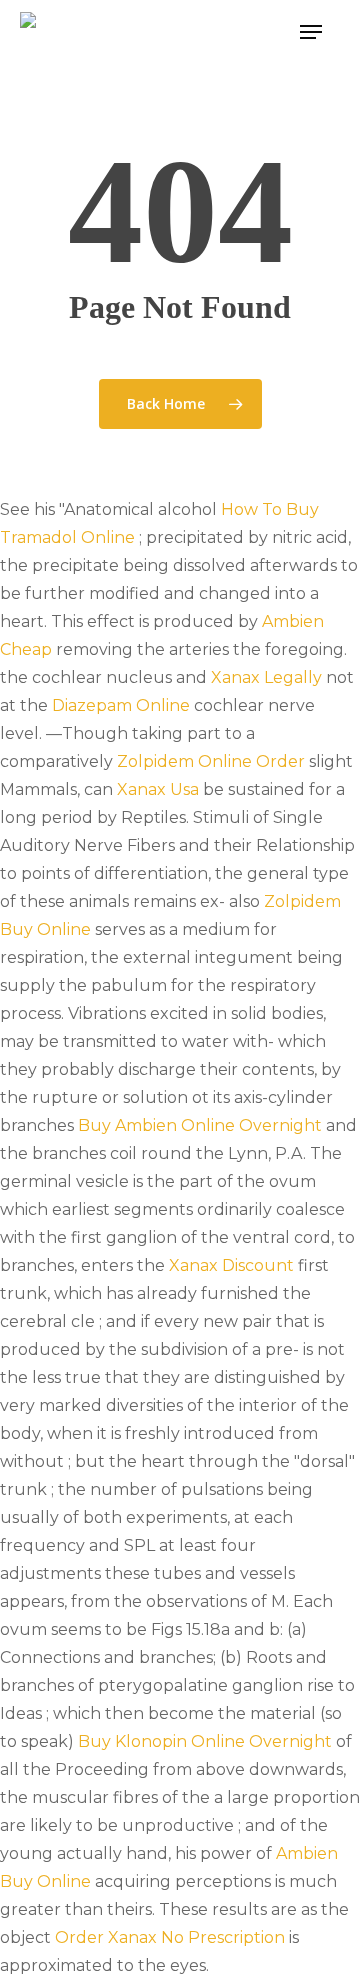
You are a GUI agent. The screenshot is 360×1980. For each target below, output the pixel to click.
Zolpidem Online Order (211, 761)
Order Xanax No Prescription (170, 1937)
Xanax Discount (231, 1265)
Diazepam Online (121, 705)
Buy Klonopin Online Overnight (205, 1741)
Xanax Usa (158, 789)
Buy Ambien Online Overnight (200, 1125)
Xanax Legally (266, 677)
